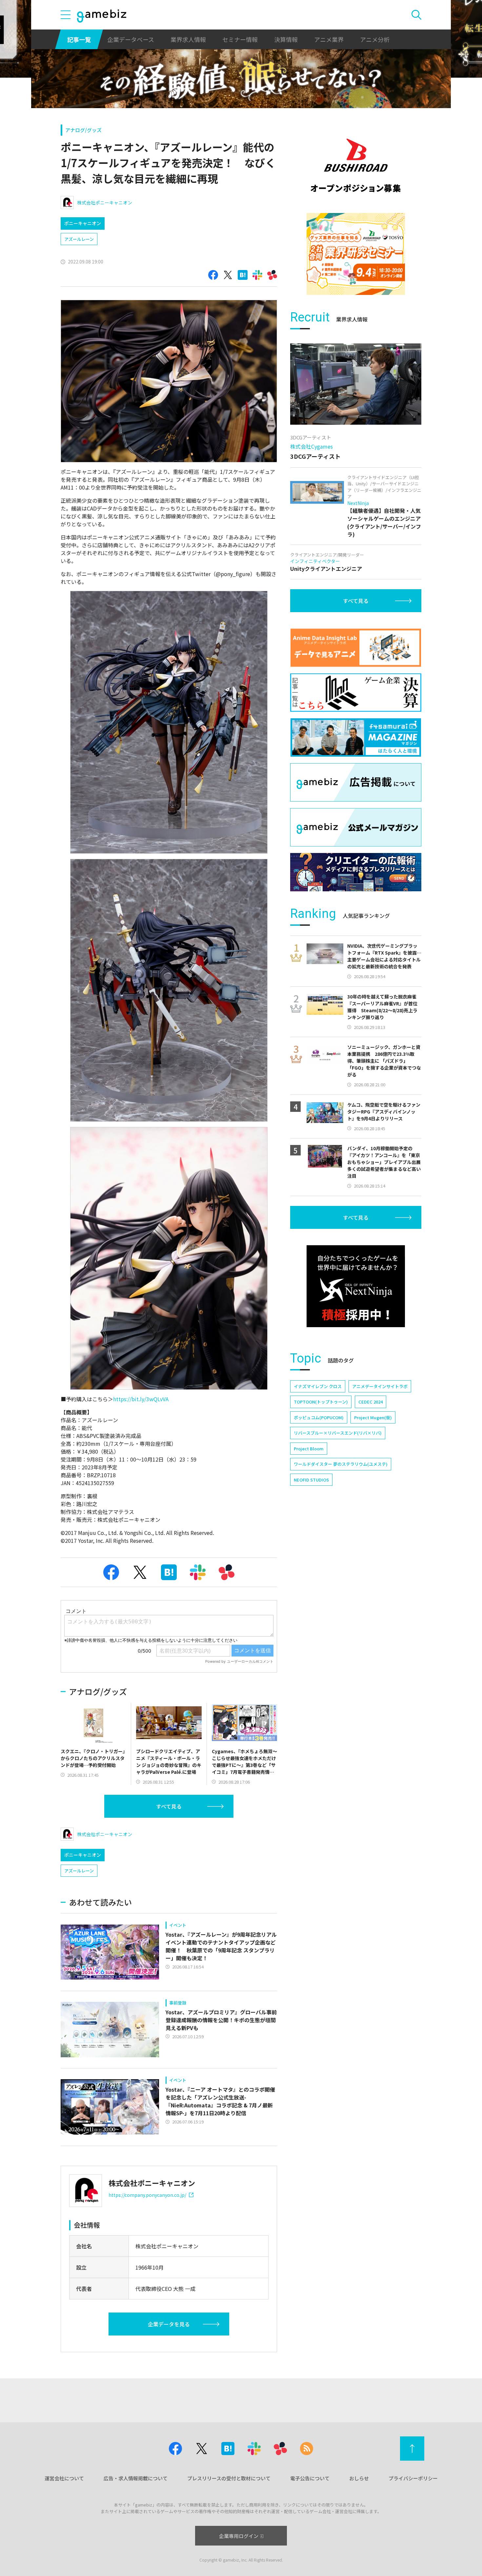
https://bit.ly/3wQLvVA (141, 1399)
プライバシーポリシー (413, 2478)
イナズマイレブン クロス (318, 1386)
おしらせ (359, 2478)
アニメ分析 (375, 39)
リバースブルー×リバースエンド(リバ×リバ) (338, 1433)
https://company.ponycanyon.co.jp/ (147, 2195)
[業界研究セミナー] (356, 254)
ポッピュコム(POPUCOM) (319, 1417)
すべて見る (169, 1806)
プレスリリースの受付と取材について (229, 2478)
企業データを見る (169, 2324)
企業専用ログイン (239, 2536)
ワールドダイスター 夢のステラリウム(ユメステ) (341, 1464)
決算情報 (286, 39)
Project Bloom (309, 1449)
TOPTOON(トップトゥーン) (321, 1402)
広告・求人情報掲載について (136, 2478)
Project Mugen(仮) (373, 1417)
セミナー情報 (240, 39)
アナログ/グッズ (83, 130)
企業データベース (131, 39)
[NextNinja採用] (356, 1286)
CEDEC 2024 (371, 1402)
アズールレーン (79, 239)
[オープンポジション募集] (356, 165)
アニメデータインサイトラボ (380, 1386)
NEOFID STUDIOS (311, 1480)
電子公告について (310, 2478)
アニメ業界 (329, 39)
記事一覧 (79, 39)
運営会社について (64, 2478)
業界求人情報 (188, 39)
